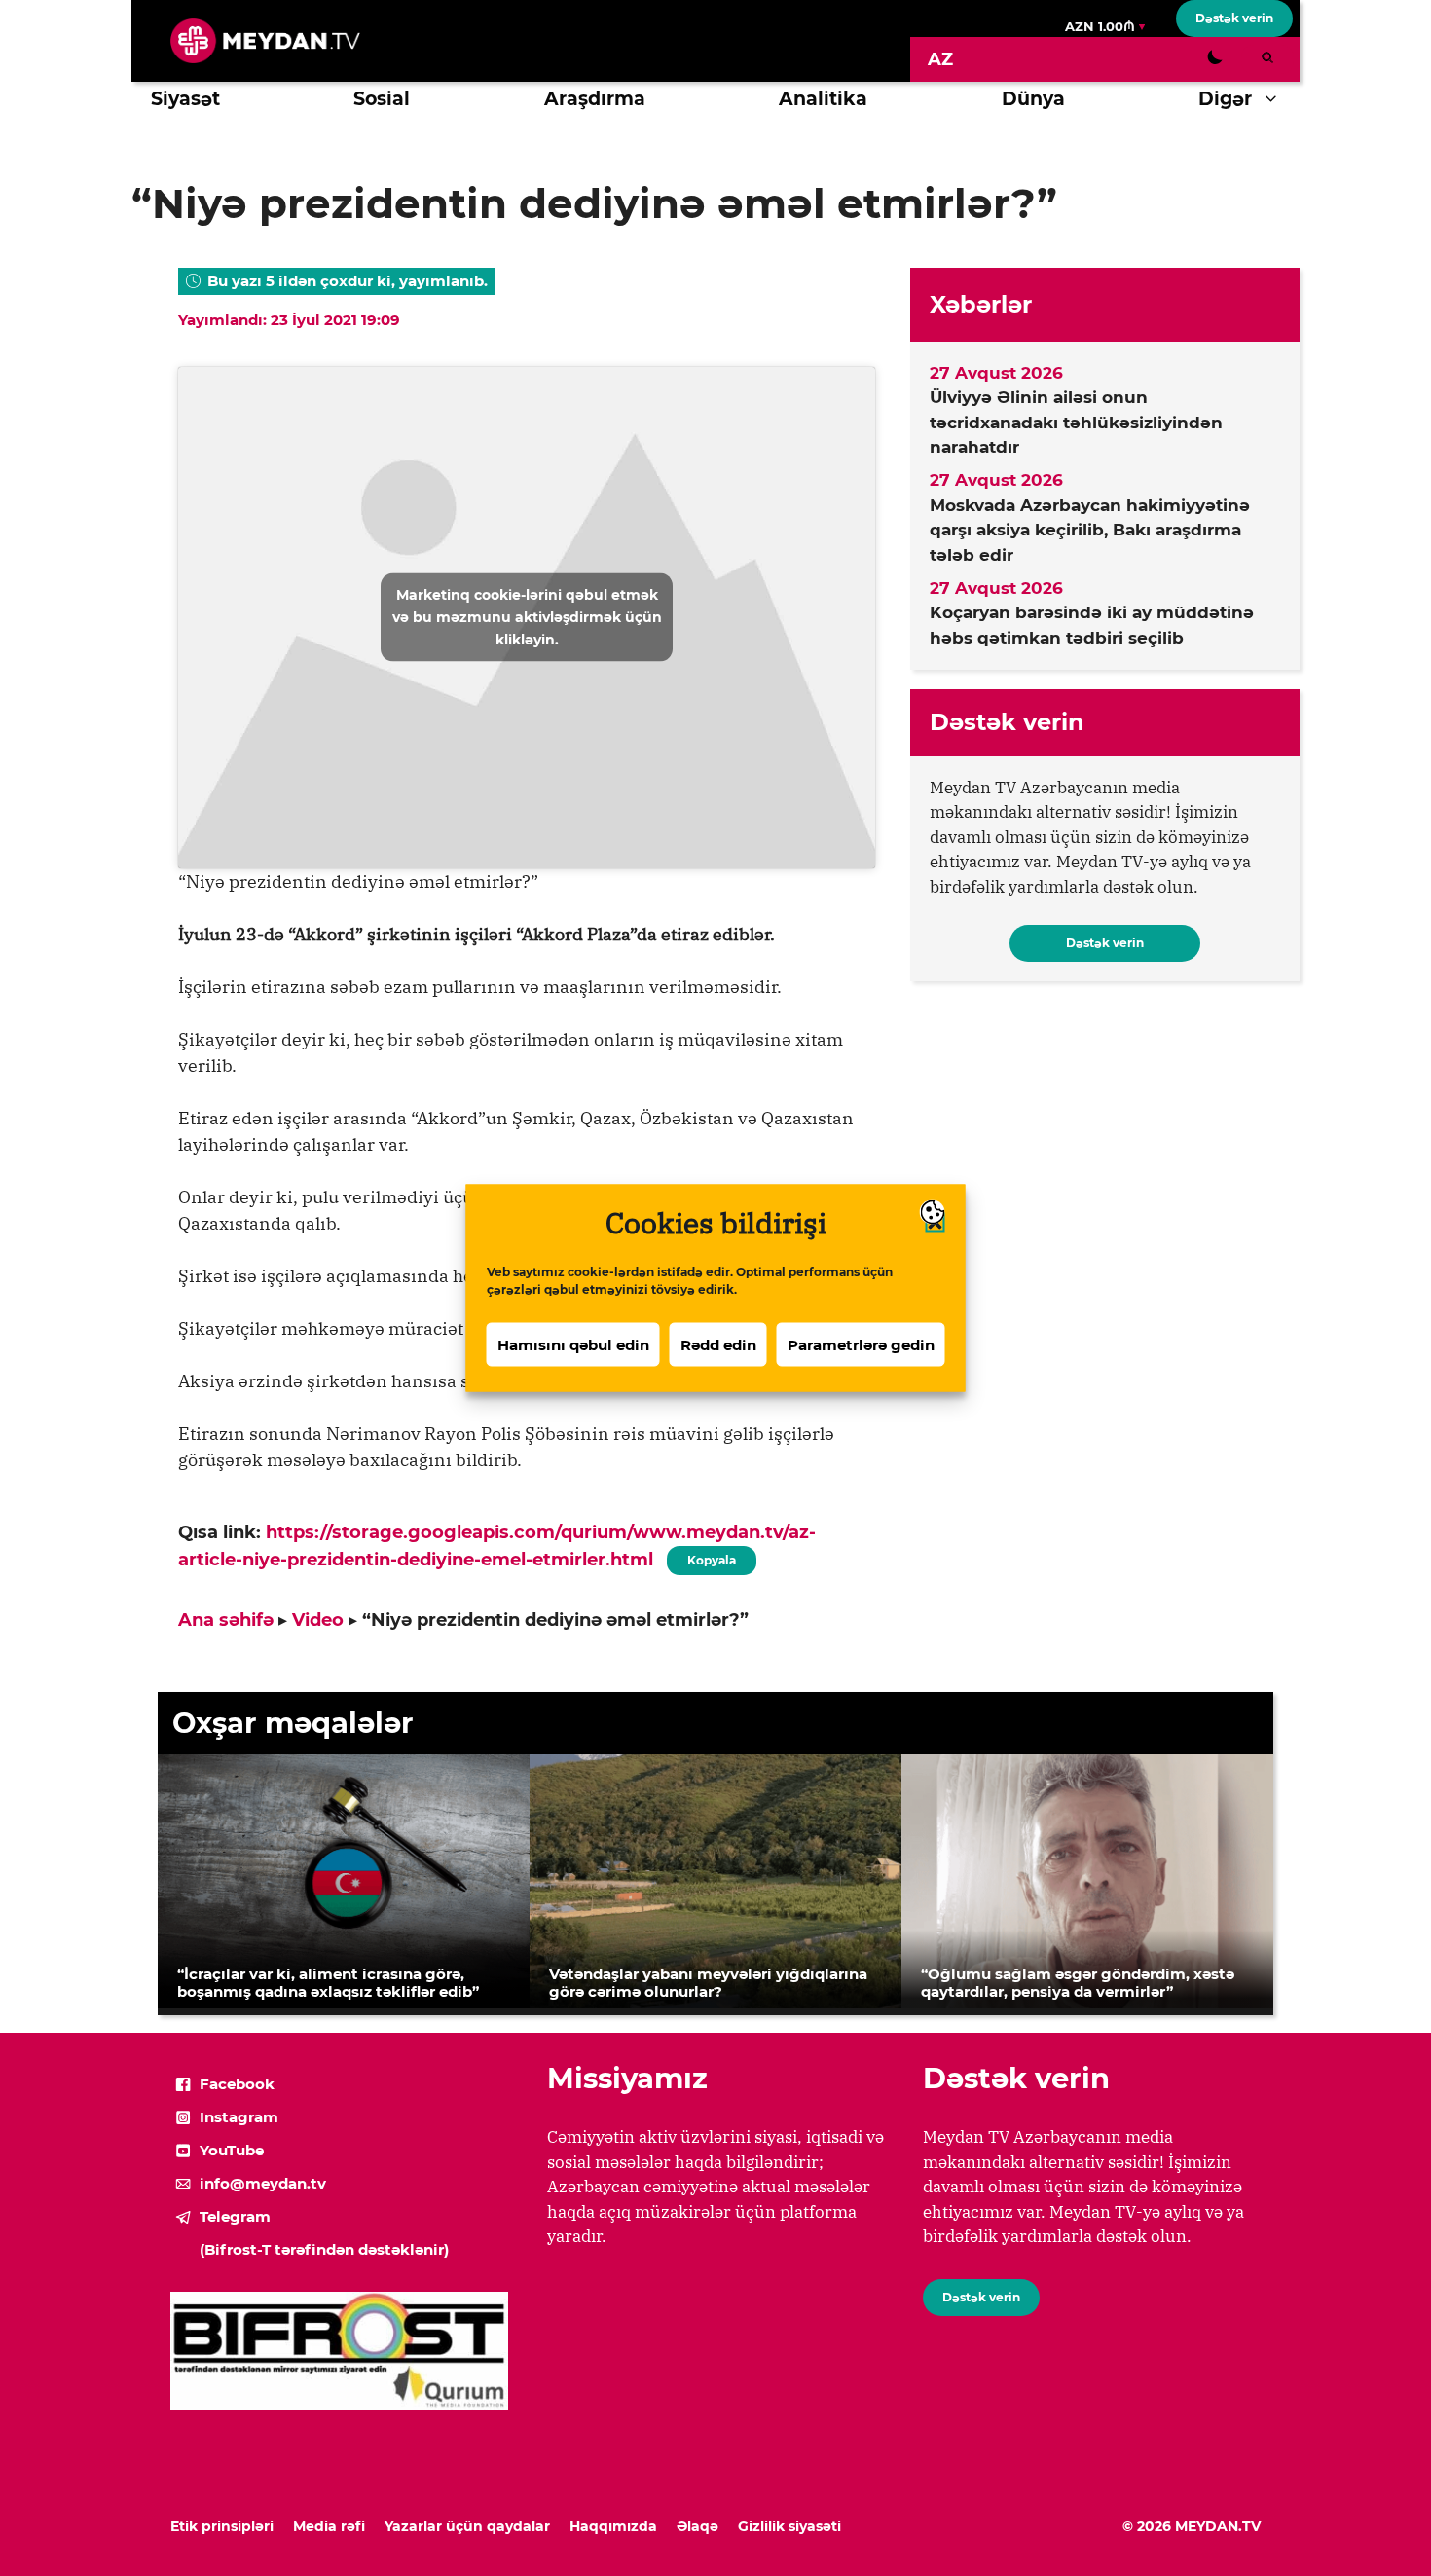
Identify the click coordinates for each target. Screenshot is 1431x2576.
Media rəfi (329, 2526)
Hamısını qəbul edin (573, 1344)
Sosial (382, 99)
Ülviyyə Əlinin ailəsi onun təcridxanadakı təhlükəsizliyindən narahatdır (1076, 422)
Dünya (1033, 99)
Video (318, 1620)
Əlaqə (697, 2526)
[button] (1276, 99)
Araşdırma (595, 99)
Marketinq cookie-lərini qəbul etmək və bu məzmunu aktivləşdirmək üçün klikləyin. (527, 617)
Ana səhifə (226, 1620)
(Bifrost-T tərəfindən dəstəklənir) (324, 2249)
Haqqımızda (613, 2526)
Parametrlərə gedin (861, 1344)
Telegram (235, 2216)
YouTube (232, 2150)
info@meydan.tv (263, 2183)
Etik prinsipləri (222, 2526)
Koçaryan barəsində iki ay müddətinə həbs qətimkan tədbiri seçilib (1092, 625)
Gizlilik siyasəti (789, 2526)
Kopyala (711, 1557)
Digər (1225, 99)
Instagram (239, 2117)
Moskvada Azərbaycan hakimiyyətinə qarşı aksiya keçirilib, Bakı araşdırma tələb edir (1090, 530)
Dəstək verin (1234, 18)
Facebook (237, 2084)
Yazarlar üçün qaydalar (467, 2526)
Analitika (823, 99)
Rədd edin (718, 1344)
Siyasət (185, 99)
